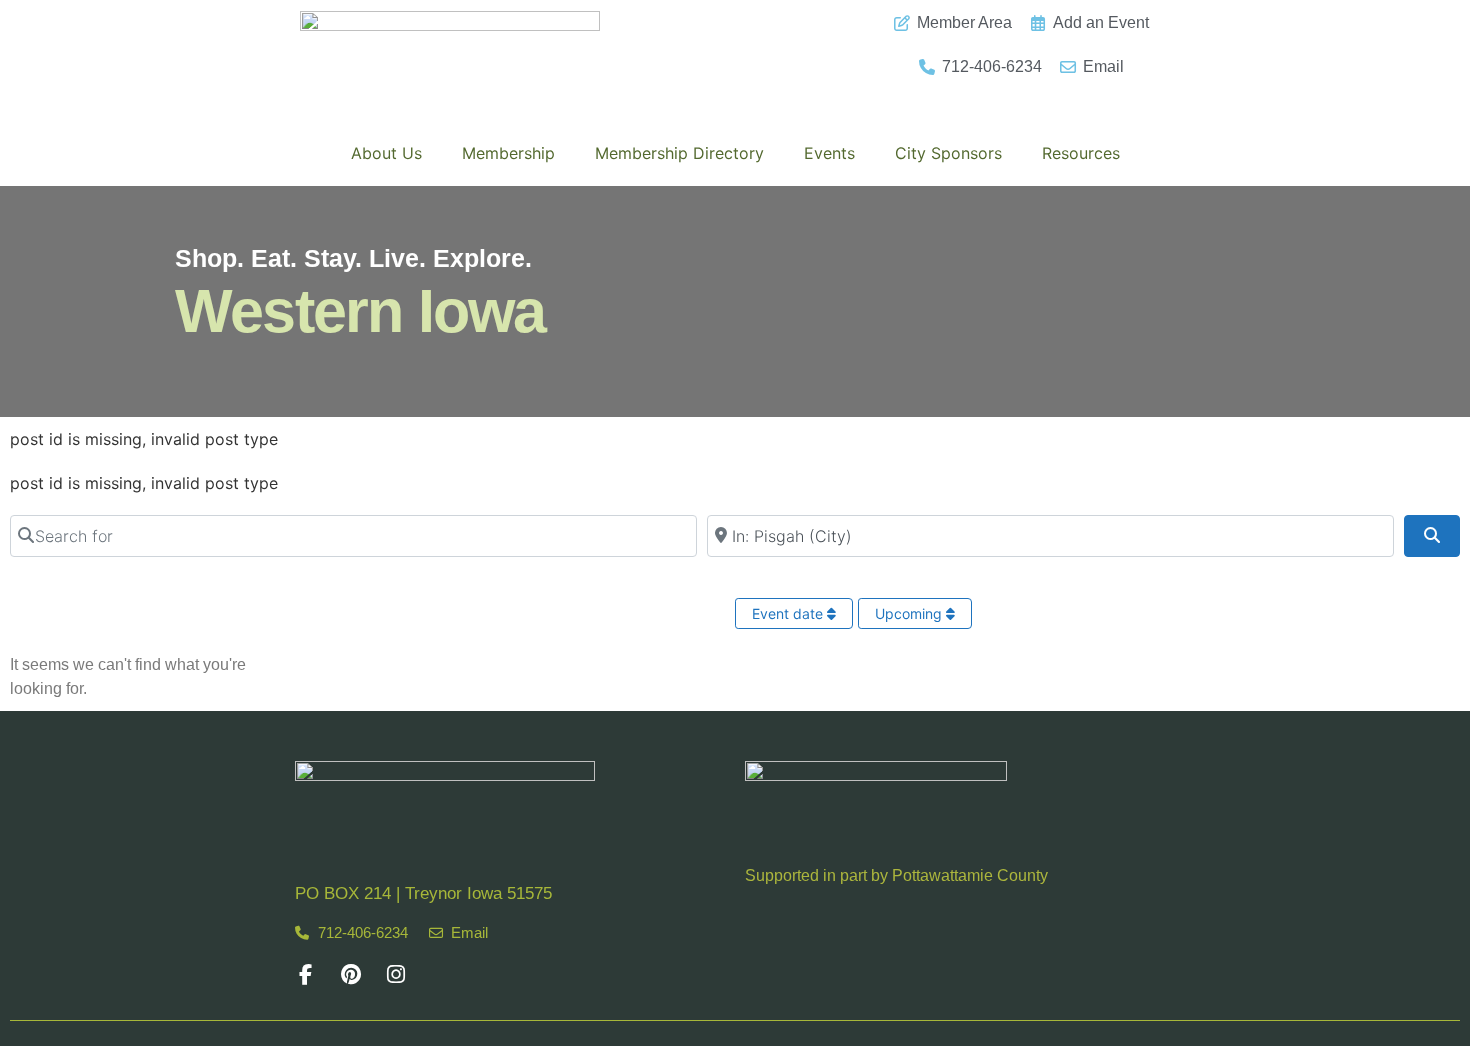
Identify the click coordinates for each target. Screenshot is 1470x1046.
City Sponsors (948, 153)
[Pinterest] (350, 974)
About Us (386, 153)
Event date (789, 613)
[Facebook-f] (305, 974)
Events (829, 153)
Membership (508, 153)
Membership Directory (679, 153)
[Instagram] (395, 974)
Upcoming (910, 613)
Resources (1081, 153)
